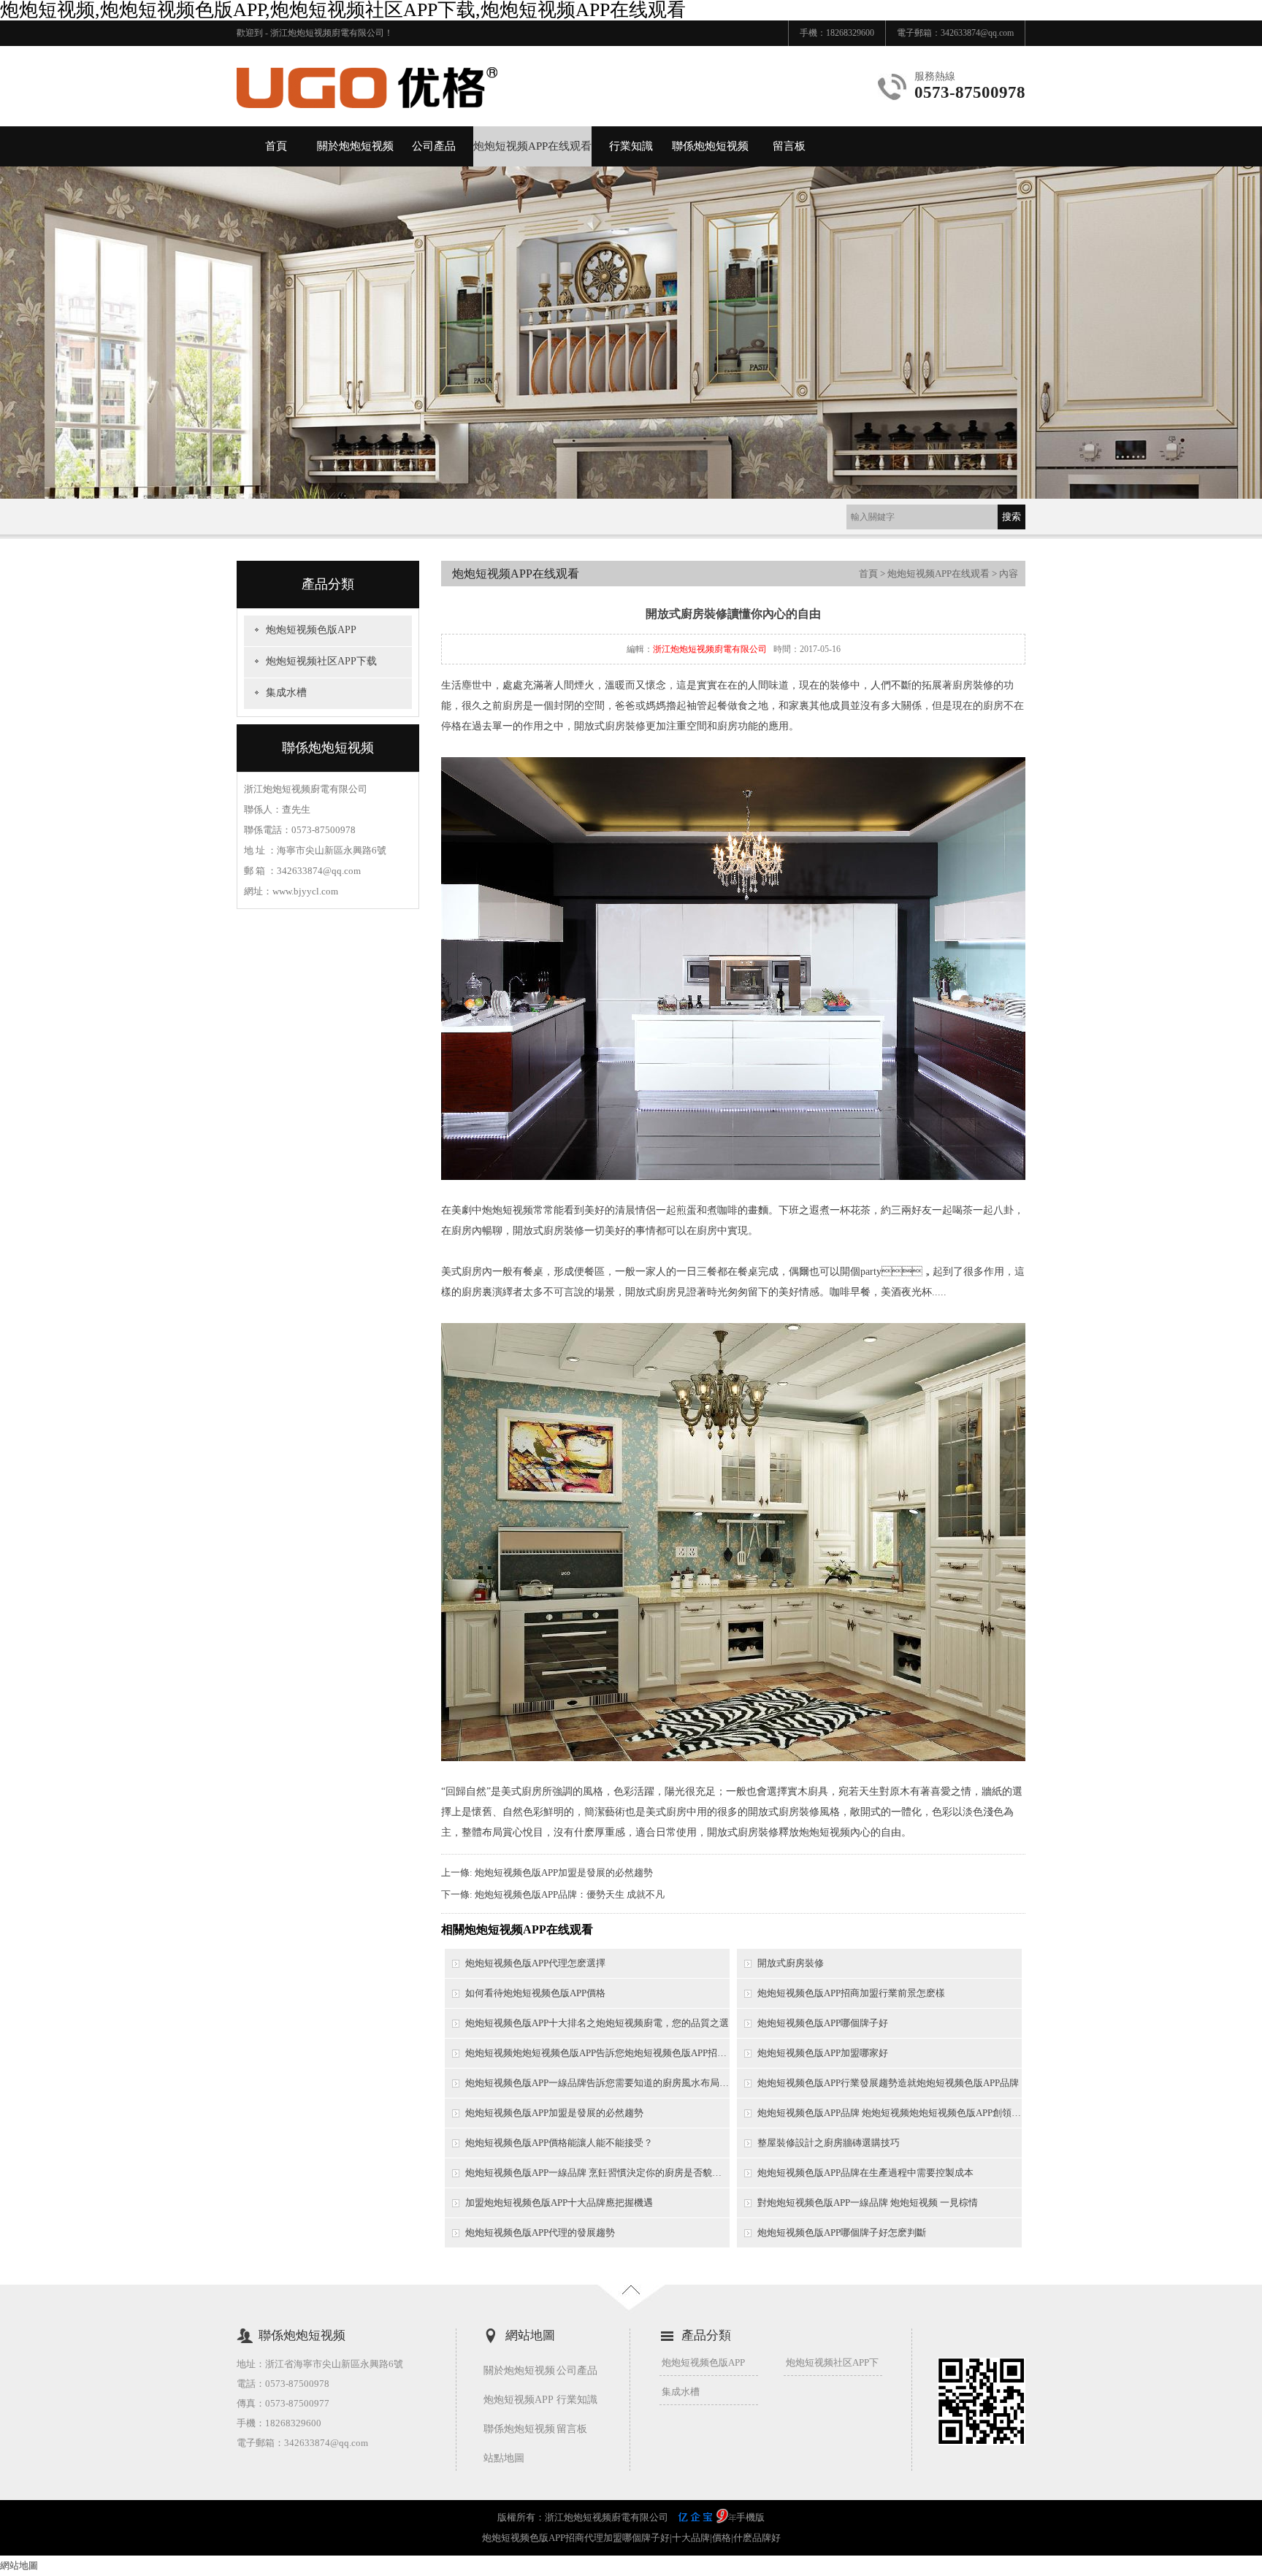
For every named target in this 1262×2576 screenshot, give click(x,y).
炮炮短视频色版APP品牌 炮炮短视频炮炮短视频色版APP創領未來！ (890, 2113)
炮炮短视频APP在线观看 (532, 146)
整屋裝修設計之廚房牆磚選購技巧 (829, 2143)
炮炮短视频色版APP (311, 630)
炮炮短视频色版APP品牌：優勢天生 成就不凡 (570, 1894)
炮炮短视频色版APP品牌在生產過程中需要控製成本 (865, 2173)
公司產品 (434, 146)
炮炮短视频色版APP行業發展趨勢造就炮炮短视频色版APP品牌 (888, 2083)
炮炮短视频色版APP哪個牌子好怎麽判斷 (842, 2232)
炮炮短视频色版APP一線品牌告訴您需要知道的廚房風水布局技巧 (597, 2083)
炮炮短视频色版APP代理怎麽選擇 (535, 1963)
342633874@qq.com (977, 33)
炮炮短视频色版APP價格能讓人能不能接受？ (559, 2143)
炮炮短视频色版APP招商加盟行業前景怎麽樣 (851, 1993)
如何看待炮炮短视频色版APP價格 (535, 1993)
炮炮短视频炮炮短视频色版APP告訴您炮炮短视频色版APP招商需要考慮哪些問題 (597, 2053)
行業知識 (631, 146)
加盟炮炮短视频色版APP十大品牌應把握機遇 (559, 2203)
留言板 (789, 146)
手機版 (750, 2517)
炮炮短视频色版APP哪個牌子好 (823, 2023)
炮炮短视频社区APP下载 (321, 661)
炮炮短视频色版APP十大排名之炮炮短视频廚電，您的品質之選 (597, 2023)
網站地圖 (19, 2565)
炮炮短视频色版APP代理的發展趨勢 (540, 2232)
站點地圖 (504, 2458)
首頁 (276, 146)
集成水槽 (286, 693)
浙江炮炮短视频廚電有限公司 (710, 649)
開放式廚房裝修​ (791, 1963)
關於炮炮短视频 (355, 146)
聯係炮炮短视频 (710, 146)
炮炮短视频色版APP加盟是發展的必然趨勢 (564, 1872)
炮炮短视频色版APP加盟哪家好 (823, 2053)
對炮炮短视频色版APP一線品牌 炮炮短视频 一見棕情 (868, 2203)
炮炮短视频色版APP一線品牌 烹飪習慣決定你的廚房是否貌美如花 (597, 2173)
